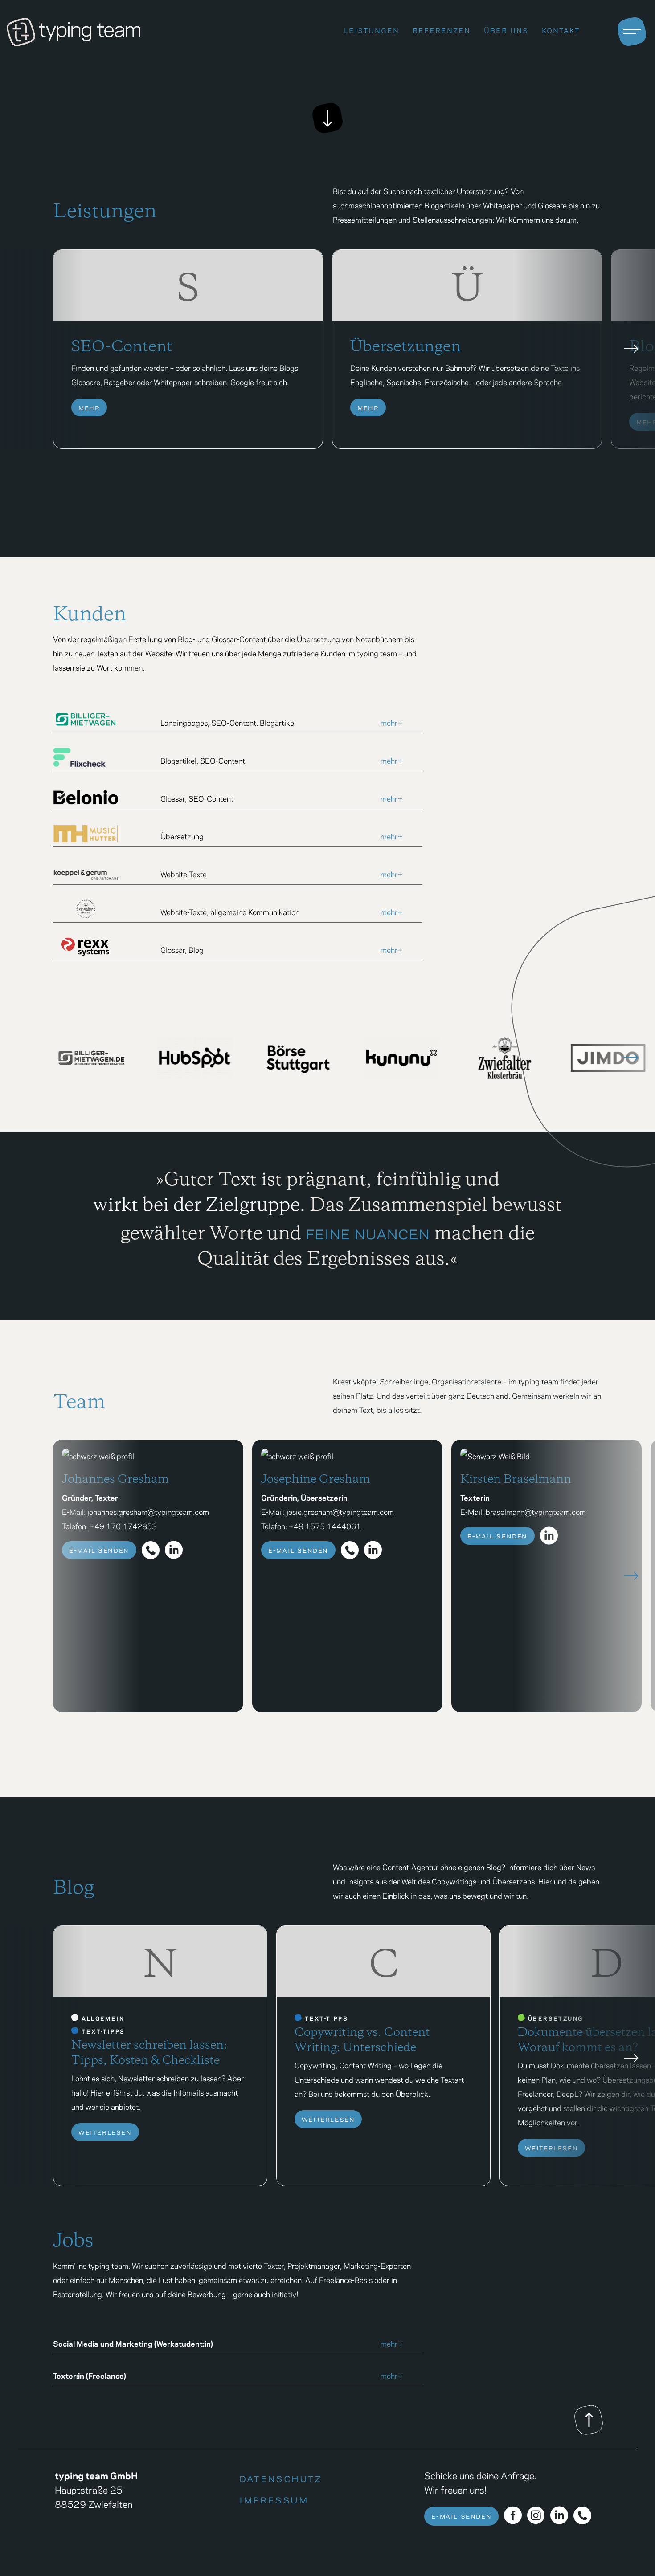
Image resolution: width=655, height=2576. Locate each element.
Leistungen (372, 29)
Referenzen (442, 29)
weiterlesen (105, 2131)
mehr (89, 407)
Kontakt (561, 29)
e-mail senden (99, 1549)
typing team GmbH (96, 2475)
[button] (631, 349)
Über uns (506, 29)
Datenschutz (280, 2477)
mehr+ (391, 722)
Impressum (274, 2498)
